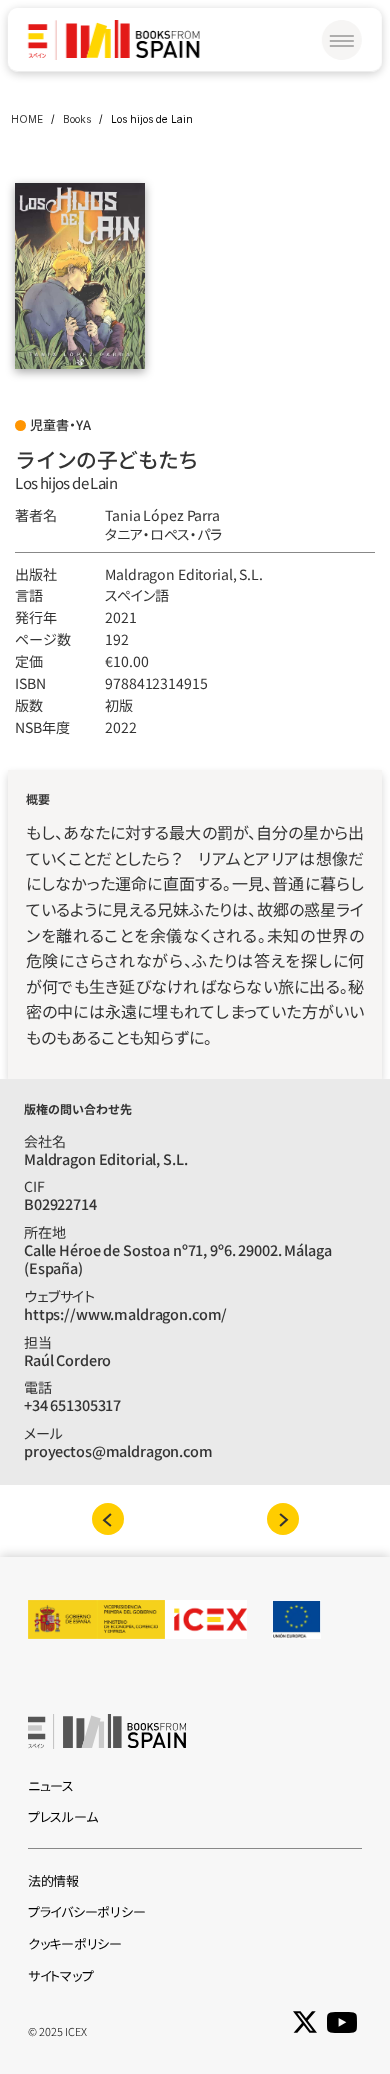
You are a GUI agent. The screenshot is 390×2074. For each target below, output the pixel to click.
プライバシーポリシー (86, 1911)
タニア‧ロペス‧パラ (163, 534)
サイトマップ (60, 1975)
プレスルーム (62, 1816)
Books (77, 119)
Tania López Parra (162, 515)
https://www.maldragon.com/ (125, 1313)
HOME (27, 119)
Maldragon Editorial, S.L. (183, 574)
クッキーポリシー (75, 1943)
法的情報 (53, 1880)
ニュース (51, 1785)
